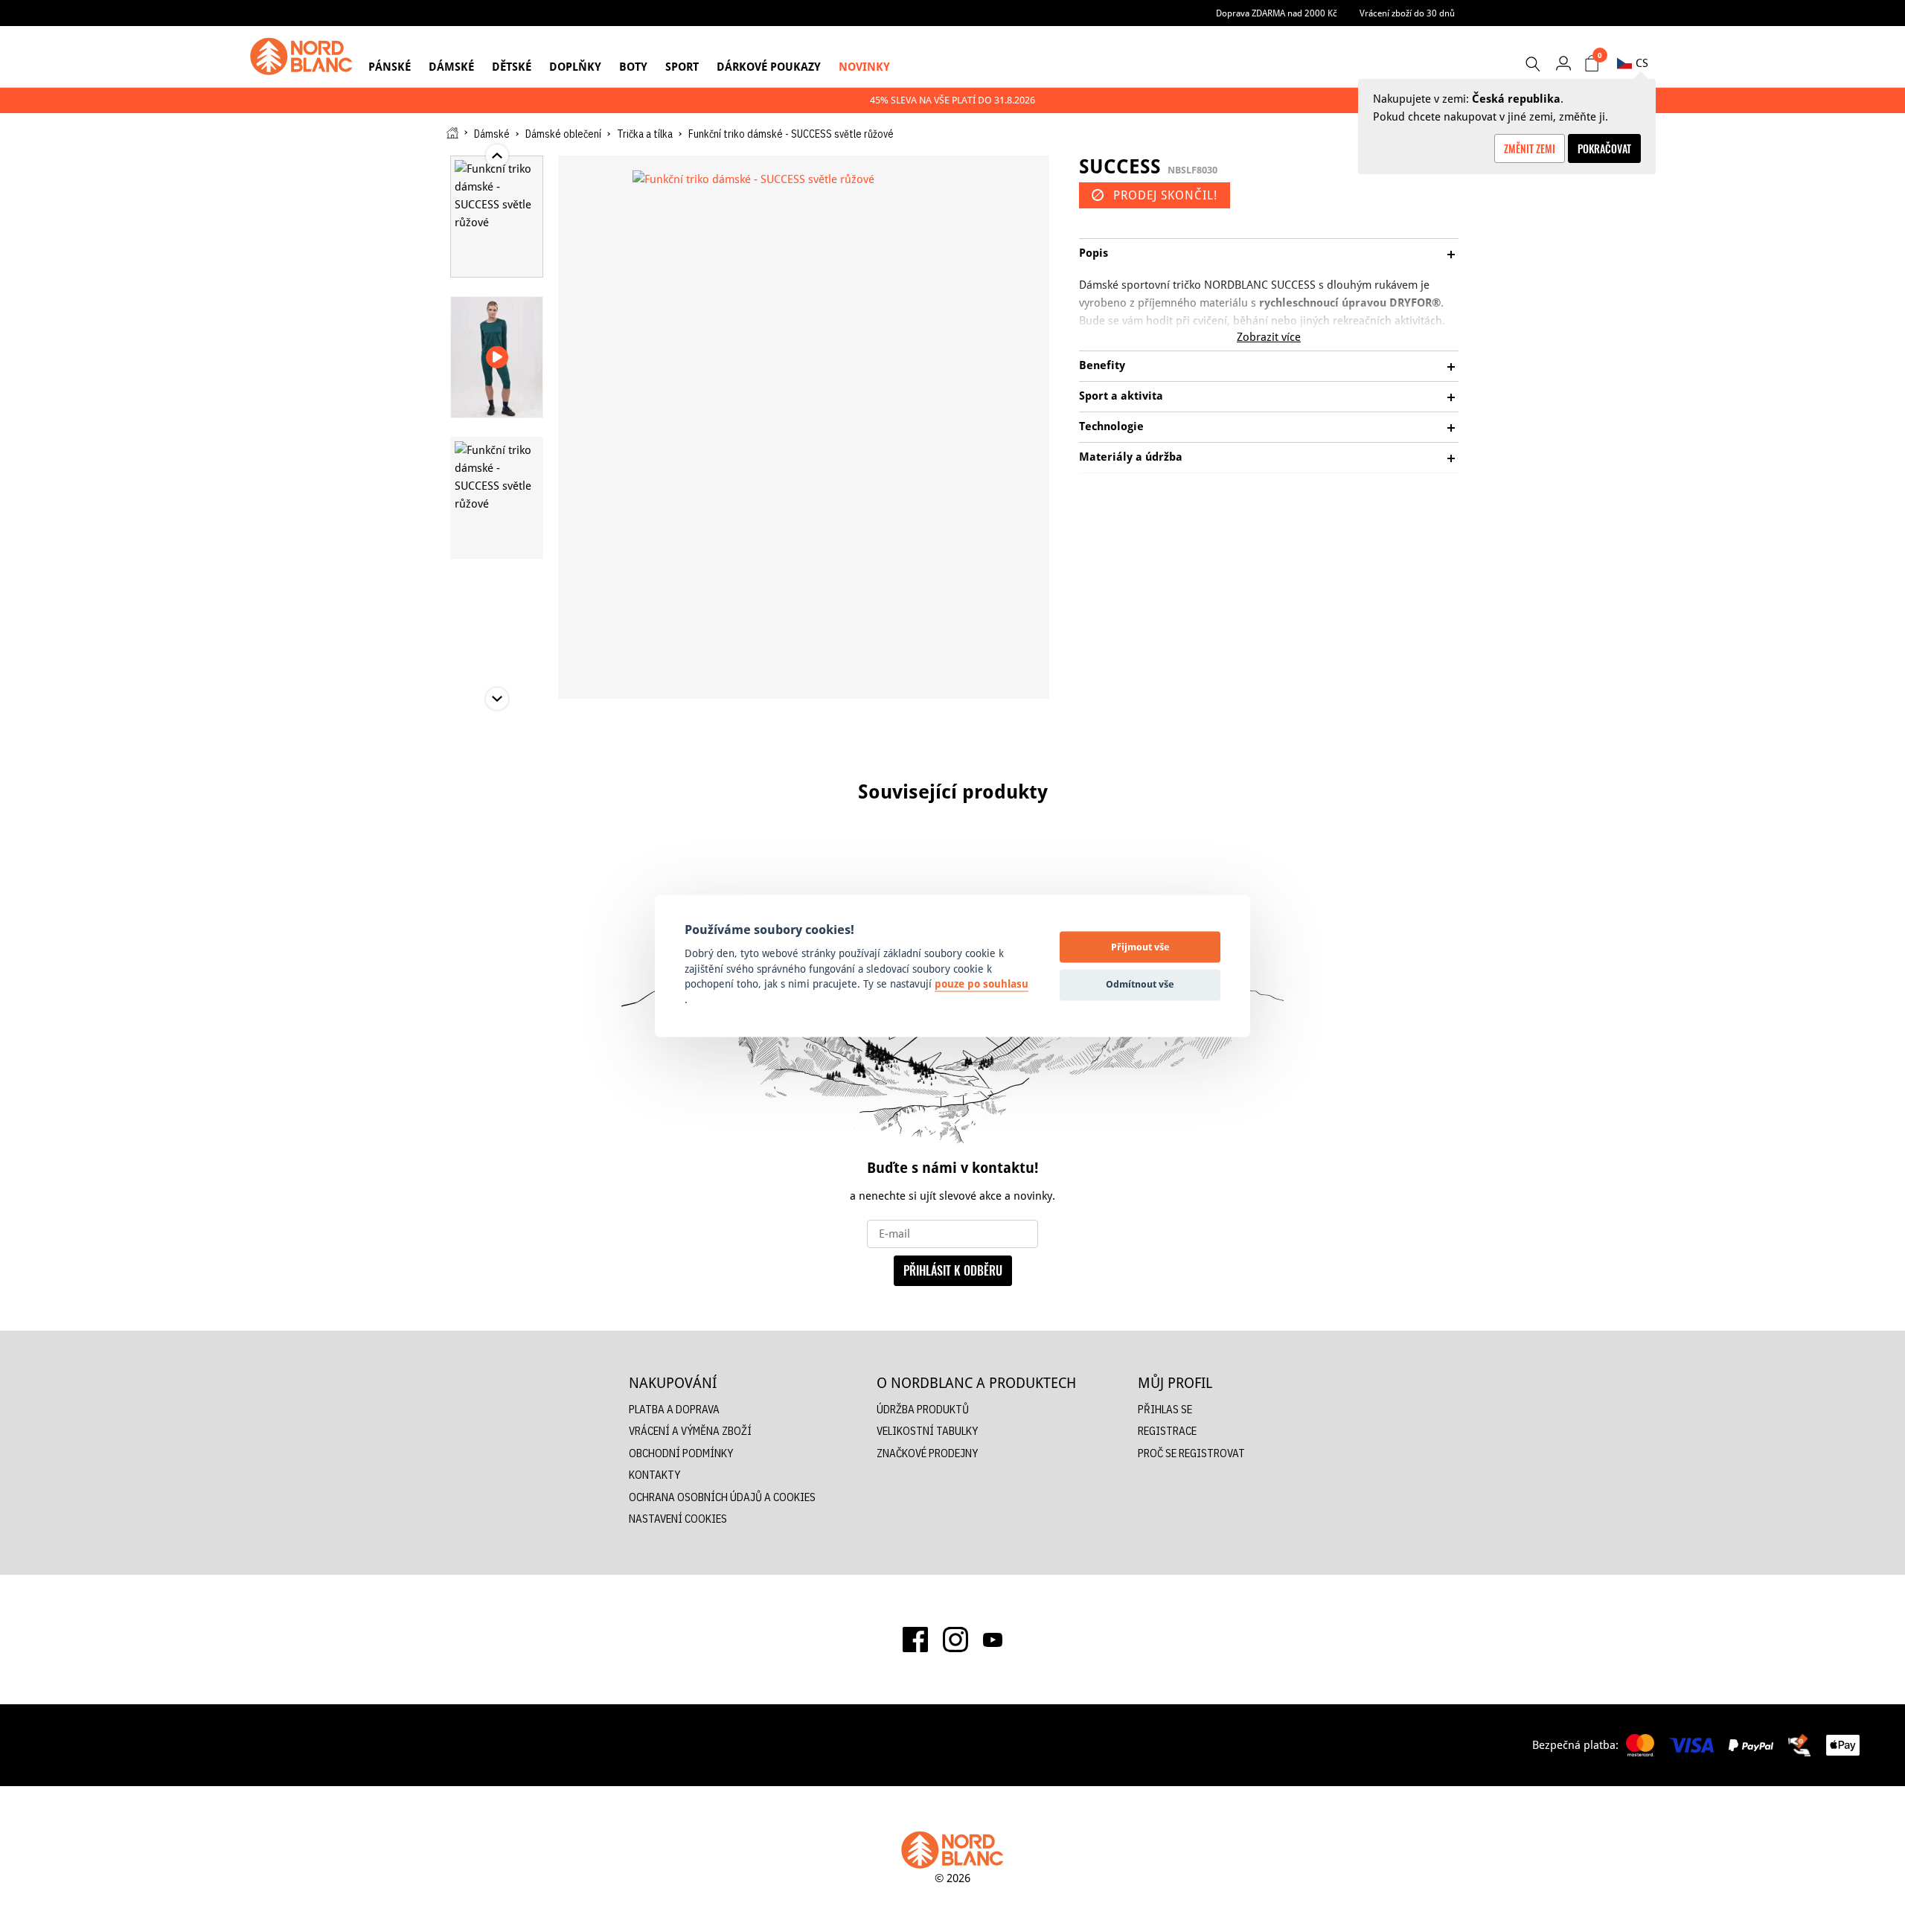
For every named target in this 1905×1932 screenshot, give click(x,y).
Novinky (864, 67)
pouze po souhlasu (982, 985)
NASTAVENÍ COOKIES (678, 1519)
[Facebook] (915, 1640)
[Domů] (452, 133)
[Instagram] (955, 1640)
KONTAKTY (654, 1475)
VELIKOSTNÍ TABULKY (927, 1431)
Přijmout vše (1140, 947)
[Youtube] (993, 1640)
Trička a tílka (645, 134)
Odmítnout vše (1140, 984)
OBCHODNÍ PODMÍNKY (681, 1453)
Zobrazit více (1269, 337)
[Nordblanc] (301, 57)
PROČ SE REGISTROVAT (1191, 1453)
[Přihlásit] (1563, 63)
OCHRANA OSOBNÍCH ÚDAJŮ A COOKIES (722, 1497)
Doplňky (575, 67)
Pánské (390, 67)
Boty (633, 67)
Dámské (451, 67)
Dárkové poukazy (769, 67)
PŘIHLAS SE (1165, 1409)
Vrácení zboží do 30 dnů (1407, 13)
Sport (682, 67)
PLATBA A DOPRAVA (674, 1409)
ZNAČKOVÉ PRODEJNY (927, 1453)
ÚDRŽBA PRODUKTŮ (923, 1409)
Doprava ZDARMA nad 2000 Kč (1277, 13)
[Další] (1511, 851)
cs (1642, 63)
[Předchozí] (394, 851)
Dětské (512, 67)
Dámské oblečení (563, 134)
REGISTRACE (1167, 1431)
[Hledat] (1532, 64)
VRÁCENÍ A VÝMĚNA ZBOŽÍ (690, 1431)
